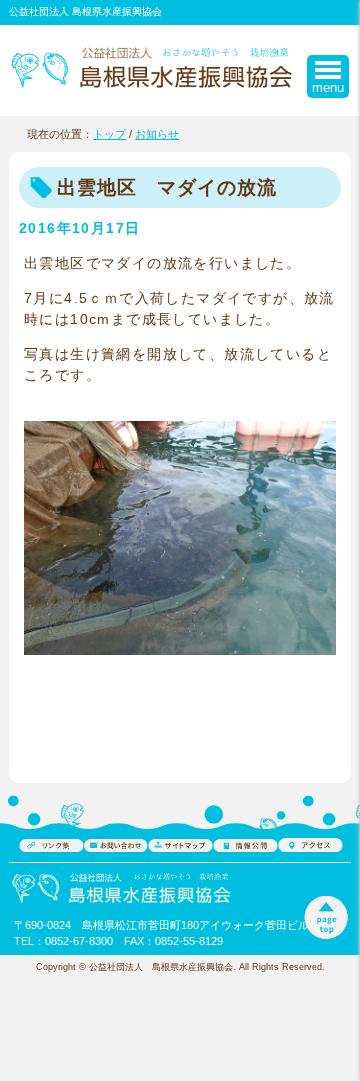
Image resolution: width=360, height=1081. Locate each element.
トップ (109, 134)
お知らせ (157, 134)
